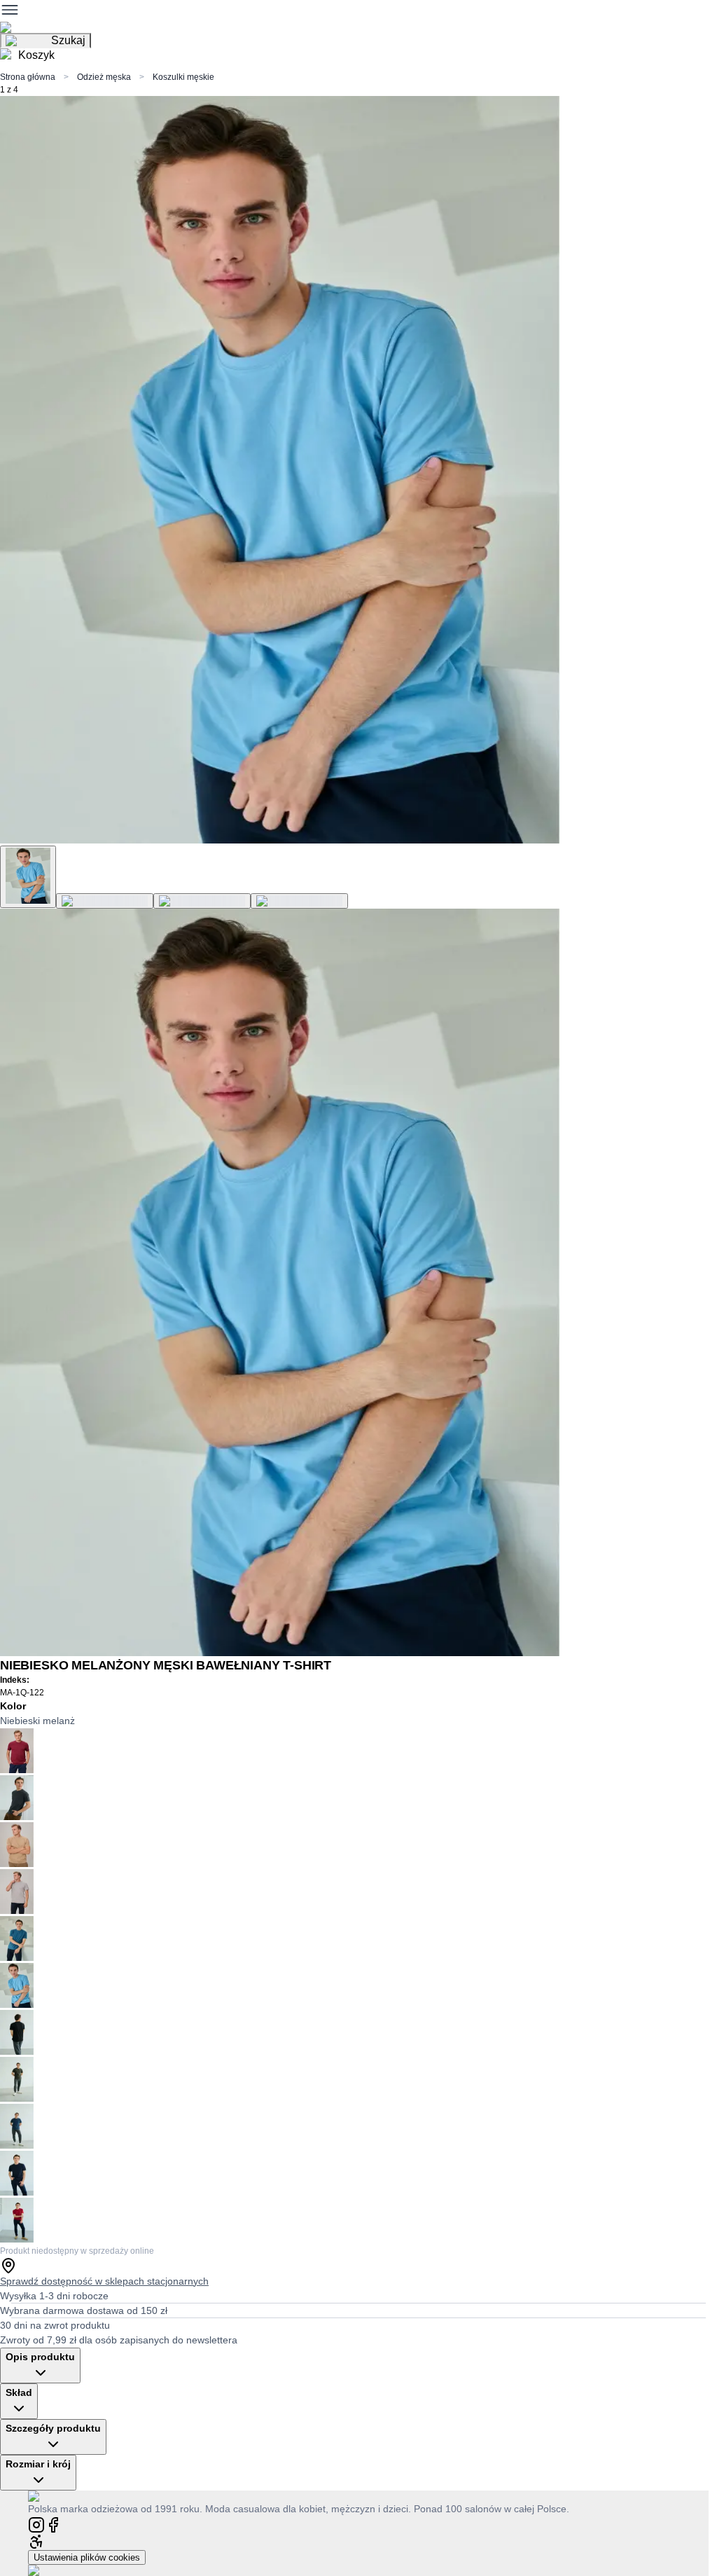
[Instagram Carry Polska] (36, 2524)
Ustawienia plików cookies (87, 2557)
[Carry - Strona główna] (47, 2496)
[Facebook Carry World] (53, 2524)
